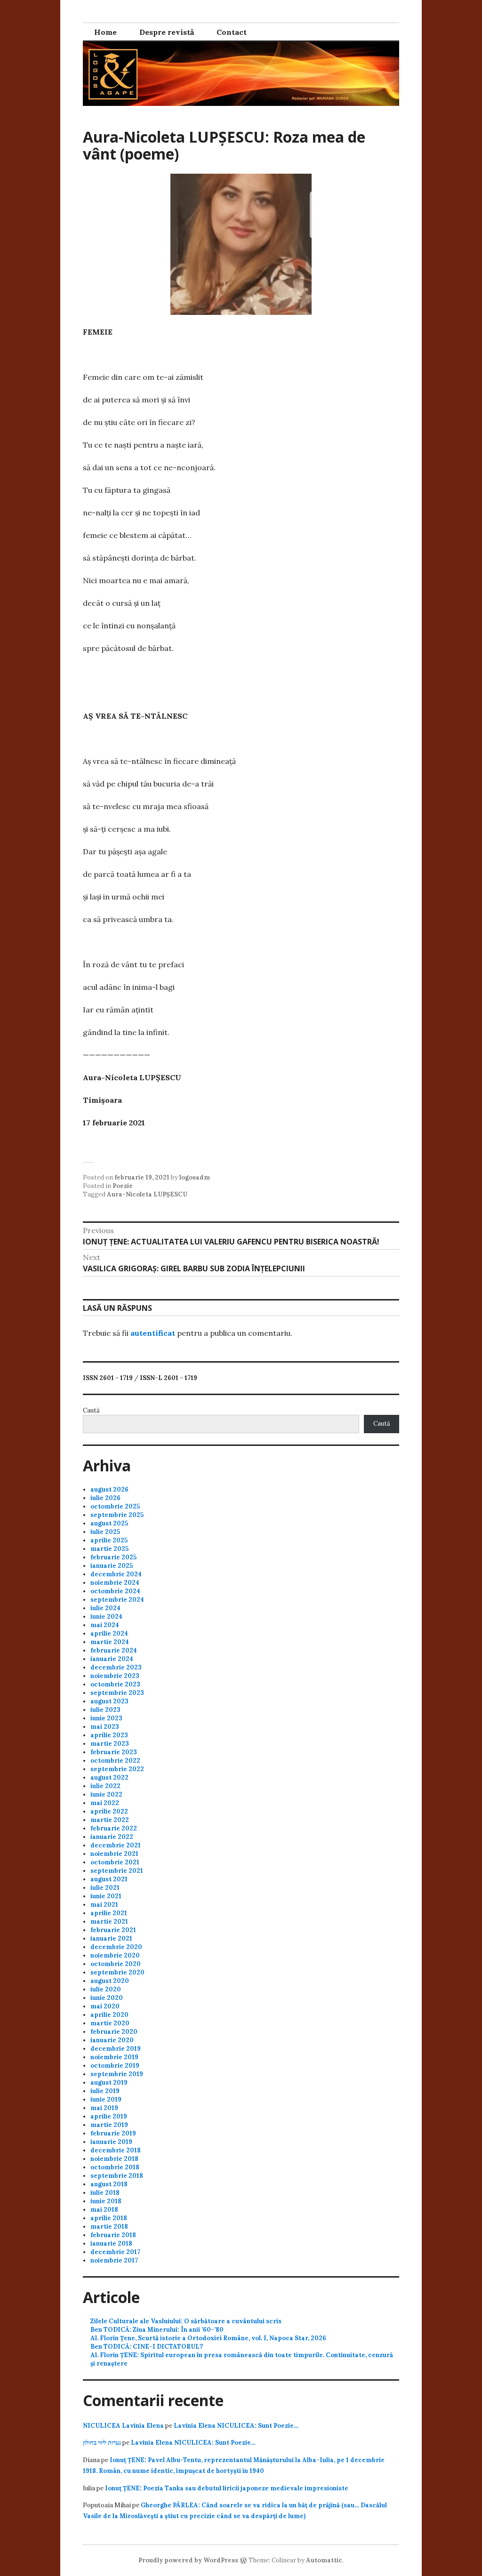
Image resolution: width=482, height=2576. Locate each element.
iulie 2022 (105, 1786)
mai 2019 (104, 2108)
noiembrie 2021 (114, 1854)
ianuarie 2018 (111, 2243)
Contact (232, 32)
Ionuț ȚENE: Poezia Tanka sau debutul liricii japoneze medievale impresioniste (227, 2488)
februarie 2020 (114, 2032)
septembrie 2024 (117, 1600)
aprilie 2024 (109, 1633)
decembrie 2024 (116, 1574)
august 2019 (109, 2082)
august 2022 (109, 1778)
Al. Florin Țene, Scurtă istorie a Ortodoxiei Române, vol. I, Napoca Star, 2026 (208, 2338)
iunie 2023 (106, 1718)
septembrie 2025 (117, 1515)
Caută (91, 1410)
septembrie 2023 (117, 1693)
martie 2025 (109, 1549)
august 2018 (109, 2184)
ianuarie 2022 (112, 1837)
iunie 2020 (107, 1998)
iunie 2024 (106, 1617)
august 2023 (109, 1701)
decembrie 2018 (116, 2150)
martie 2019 (109, 2125)
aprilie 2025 (109, 1540)
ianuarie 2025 (112, 1566)
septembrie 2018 (117, 2176)
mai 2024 (105, 1625)
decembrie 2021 (116, 1845)
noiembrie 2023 (115, 1676)
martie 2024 (110, 1642)
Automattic (324, 2560)
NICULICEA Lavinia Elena (123, 2426)
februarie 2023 (114, 1752)
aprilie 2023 (109, 1735)
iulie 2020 (106, 1989)
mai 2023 (105, 1727)
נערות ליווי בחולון (102, 2443)
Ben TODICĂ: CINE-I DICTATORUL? (147, 2347)
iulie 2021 (105, 1888)
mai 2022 (105, 1803)
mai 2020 (105, 2006)
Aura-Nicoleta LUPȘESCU (147, 1194)
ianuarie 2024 (112, 1659)
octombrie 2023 (115, 1684)
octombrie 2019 (115, 2066)
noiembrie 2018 (114, 2159)
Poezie (123, 1186)
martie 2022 (110, 1820)
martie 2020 (110, 2023)
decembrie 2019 (116, 2049)
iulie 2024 (105, 1608)
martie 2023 (110, 1744)
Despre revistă (167, 32)
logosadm (195, 1177)
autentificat (153, 1333)
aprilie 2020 (109, 2015)
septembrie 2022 (117, 1769)
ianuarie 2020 (112, 2040)
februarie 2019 (113, 2133)
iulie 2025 (105, 1532)
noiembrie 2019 (114, 2057)
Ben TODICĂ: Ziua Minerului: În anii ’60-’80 (157, 2330)
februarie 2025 (113, 1557)
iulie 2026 (105, 1498)
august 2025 (109, 1523)
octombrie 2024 (115, 1591)
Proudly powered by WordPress (188, 2560)
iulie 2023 (105, 1710)
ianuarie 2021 (111, 1938)
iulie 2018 (105, 2193)
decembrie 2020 (116, 1947)
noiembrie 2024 (115, 1583)
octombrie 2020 (116, 1964)
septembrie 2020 (117, 1972)
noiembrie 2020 (115, 1955)
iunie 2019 (106, 2099)
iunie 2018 (106, 2201)
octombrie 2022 (115, 1761)
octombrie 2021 (115, 1862)
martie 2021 (109, 1922)
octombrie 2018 (115, 2167)
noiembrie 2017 (114, 2260)
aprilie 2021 (109, 1913)
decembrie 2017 (115, 2252)
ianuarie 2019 (111, 2142)
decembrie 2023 (116, 1667)
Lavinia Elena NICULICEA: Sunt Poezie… (236, 2426)
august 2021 (109, 1879)
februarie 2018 (113, 2235)
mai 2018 (104, 2210)
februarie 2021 (113, 1930)
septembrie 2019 (117, 2074)
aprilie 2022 (109, 1811)
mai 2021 (104, 1905)
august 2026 (109, 1489)
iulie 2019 (105, 2091)
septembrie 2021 (117, 1871)
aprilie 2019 (109, 2116)
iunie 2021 (106, 1896)
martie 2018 (109, 2227)
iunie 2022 (106, 1794)
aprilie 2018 (109, 2218)
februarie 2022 (114, 1828)
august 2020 (110, 1981)
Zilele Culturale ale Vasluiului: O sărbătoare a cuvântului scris (186, 2321)
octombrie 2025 (115, 1506)
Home (105, 32)
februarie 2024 (114, 1650)
